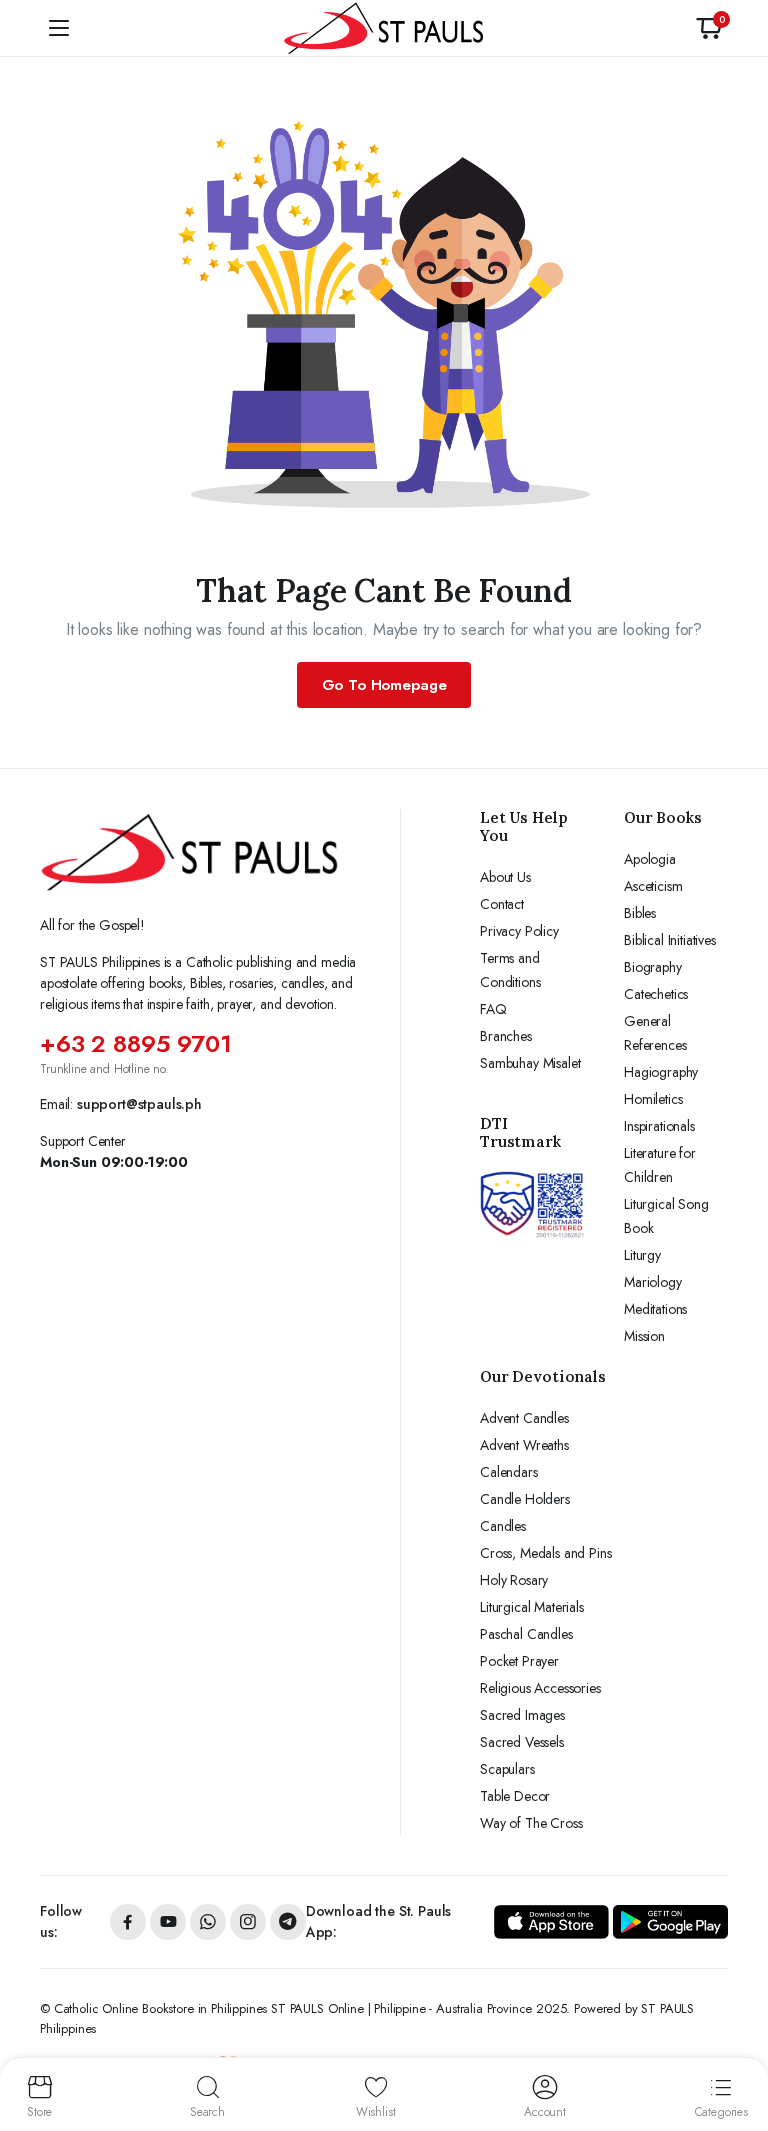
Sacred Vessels (522, 1742)
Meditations (655, 1309)
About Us (505, 877)
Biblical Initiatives (670, 940)
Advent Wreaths (524, 1445)
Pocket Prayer (519, 1661)
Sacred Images (522, 1715)
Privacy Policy (519, 931)
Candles (503, 1526)
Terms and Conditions (510, 970)
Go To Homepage (384, 685)
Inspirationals (659, 1126)
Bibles (640, 913)
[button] (709, 28)
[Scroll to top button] (736, 2041)
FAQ (493, 1009)
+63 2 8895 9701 (136, 1043)
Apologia (650, 859)
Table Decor (515, 1796)
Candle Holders (525, 1499)
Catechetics (656, 994)
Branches (506, 1036)
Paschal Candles (526, 1634)
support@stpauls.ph (139, 1104)
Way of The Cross (531, 1823)
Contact (502, 904)
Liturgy (642, 1255)
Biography (653, 967)
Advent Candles (524, 1418)
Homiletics (653, 1099)
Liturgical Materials (532, 1607)
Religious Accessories (540, 1688)
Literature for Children (660, 1165)
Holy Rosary (514, 1580)
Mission (644, 1336)
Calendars (509, 1472)
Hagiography (661, 1072)
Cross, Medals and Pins (545, 1553)
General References (655, 1033)
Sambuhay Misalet (530, 1063)
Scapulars (507, 1769)
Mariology (653, 1282)
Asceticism (653, 886)
